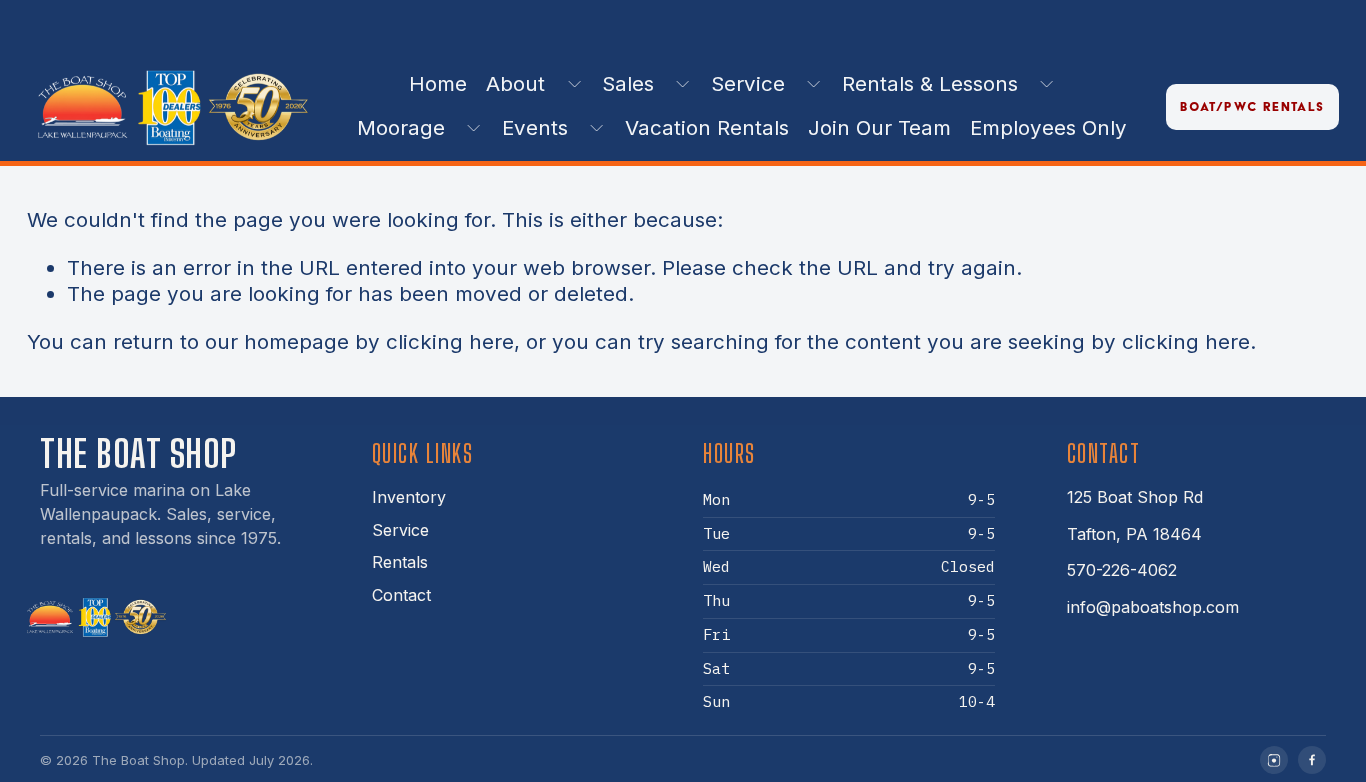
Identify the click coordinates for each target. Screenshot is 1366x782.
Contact (401, 595)
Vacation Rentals (707, 127)
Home (438, 83)
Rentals (400, 562)
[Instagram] (1274, 760)
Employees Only (1048, 127)
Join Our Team (879, 127)
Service (400, 530)
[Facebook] (1312, 760)
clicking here (450, 341)
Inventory (409, 497)
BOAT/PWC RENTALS (1252, 106)
